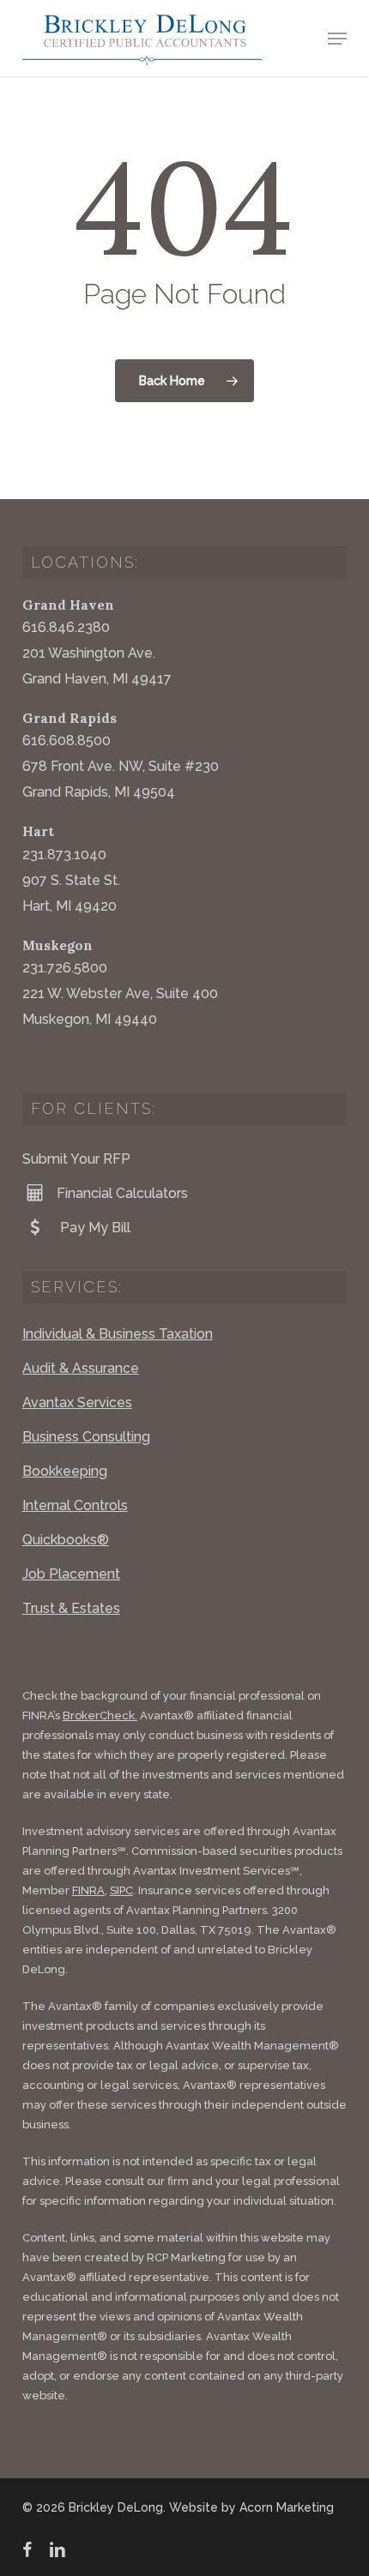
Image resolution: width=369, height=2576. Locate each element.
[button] (337, 39)
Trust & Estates (71, 1608)
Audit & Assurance (81, 1368)
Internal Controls (75, 1505)
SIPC (121, 1890)
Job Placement (71, 1574)
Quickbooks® (66, 1540)
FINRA (88, 1890)
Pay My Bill (94, 1228)
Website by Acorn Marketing (251, 2507)
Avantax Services (77, 1402)
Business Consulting (86, 1437)
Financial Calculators (122, 1193)
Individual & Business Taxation (118, 1334)
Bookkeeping (65, 1471)
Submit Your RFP (76, 1159)
